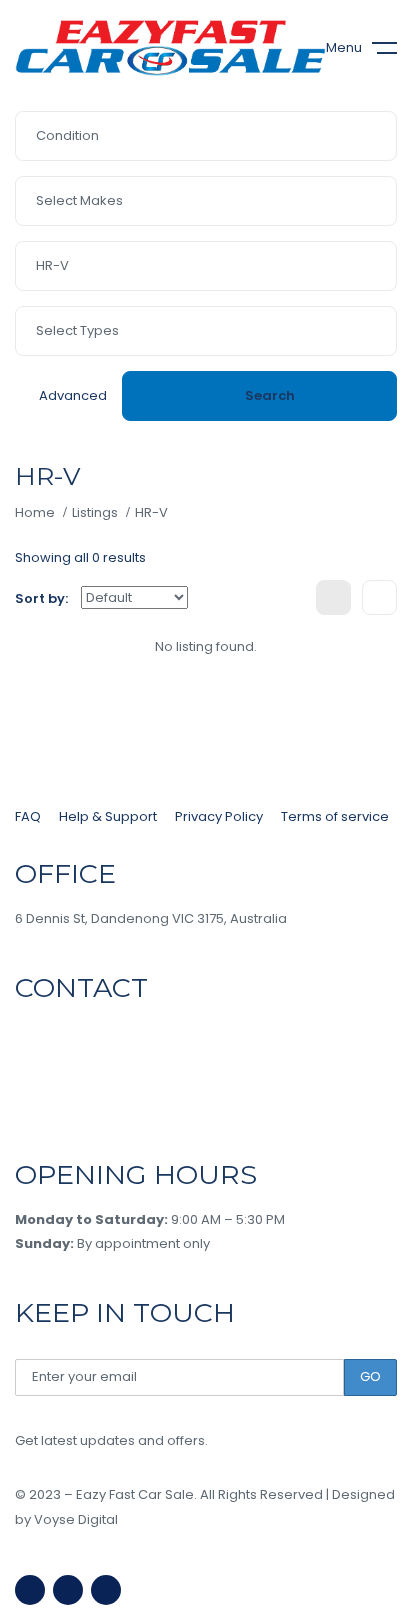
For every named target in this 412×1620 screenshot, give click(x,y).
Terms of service (335, 816)
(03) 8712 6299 (74, 1032)
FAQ (28, 816)
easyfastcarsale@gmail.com (109, 1105)
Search (270, 395)
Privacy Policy (219, 816)
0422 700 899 (75, 1068)
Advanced (73, 395)
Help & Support (108, 816)
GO (370, 1376)
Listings (95, 512)
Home (35, 512)
